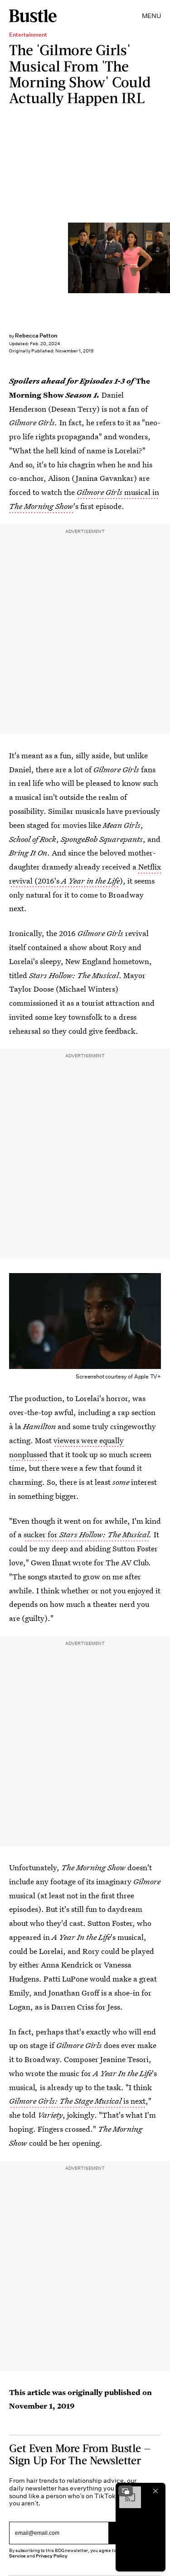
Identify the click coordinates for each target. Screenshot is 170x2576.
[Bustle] (33, 16)
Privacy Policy (52, 2556)
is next (77, 2101)
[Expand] (126, 2491)
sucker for (86, 1534)
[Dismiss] (155, 2491)
